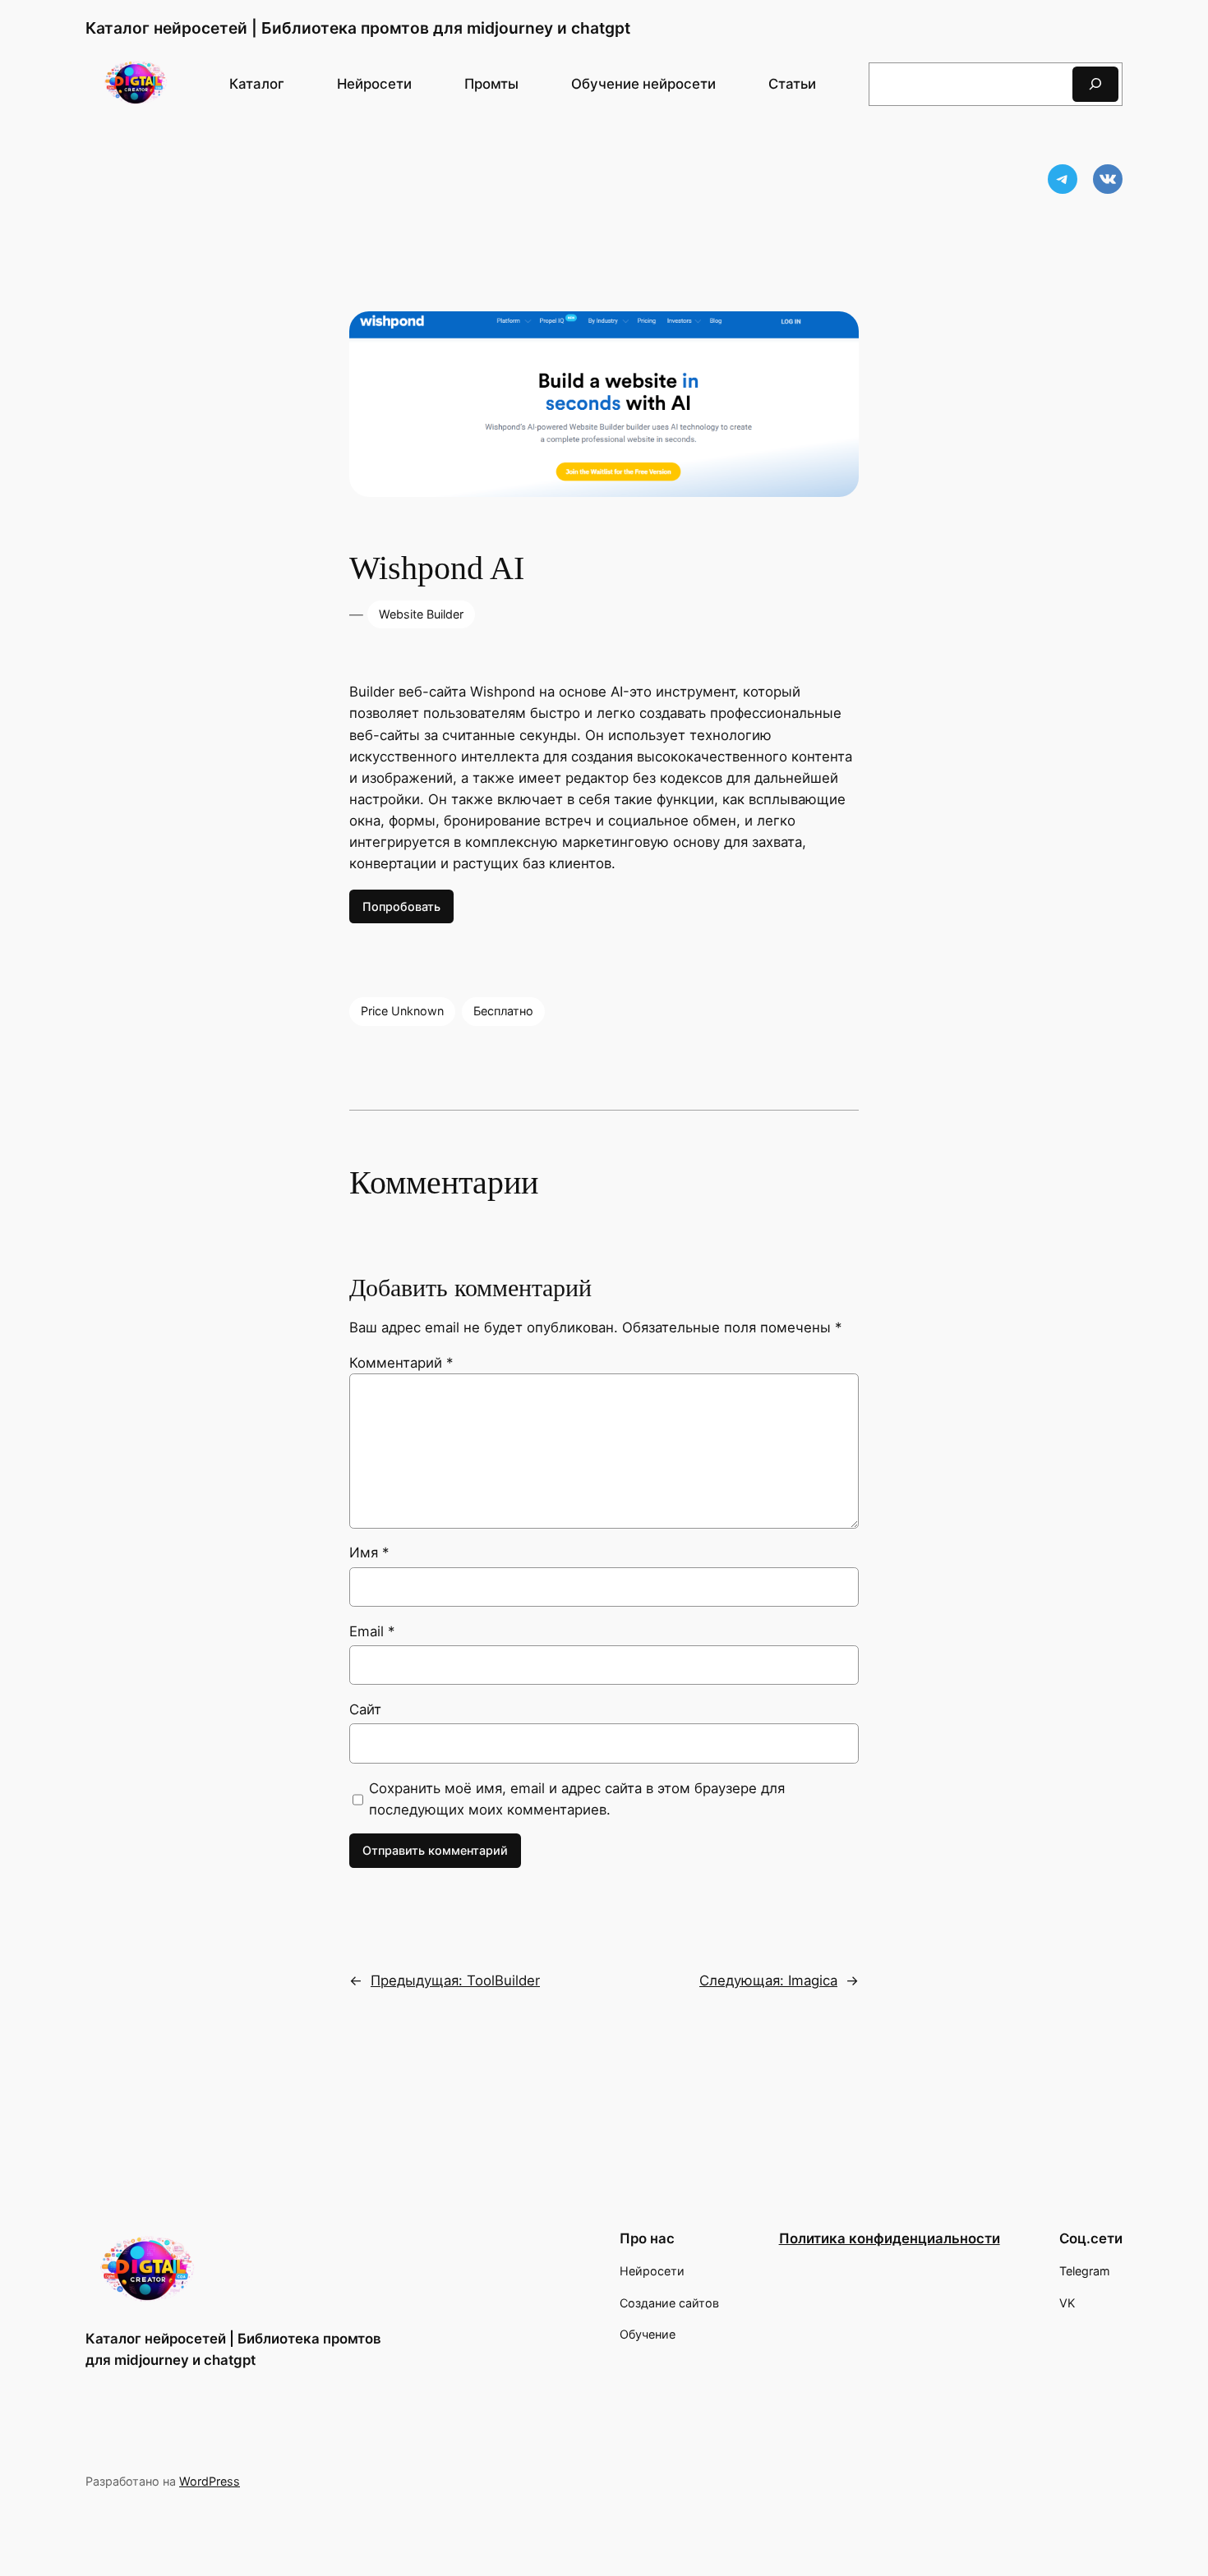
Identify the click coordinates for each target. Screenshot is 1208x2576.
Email (372, 1631)
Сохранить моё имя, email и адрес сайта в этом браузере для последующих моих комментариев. (577, 1799)
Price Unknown (402, 1011)
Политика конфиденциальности (890, 2238)
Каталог (257, 84)
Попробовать (401, 906)
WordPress (210, 2481)
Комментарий (401, 1363)
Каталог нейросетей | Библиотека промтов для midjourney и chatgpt (358, 28)
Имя (369, 1552)
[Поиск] (1095, 84)
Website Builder (421, 614)
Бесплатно (503, 1011)
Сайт (365, 1709)
